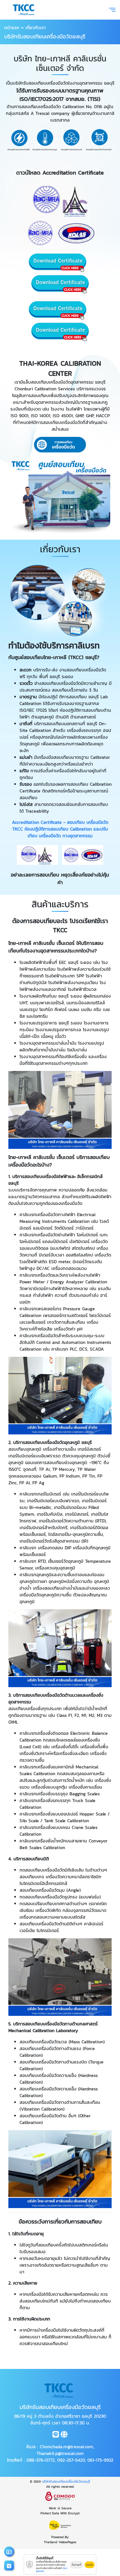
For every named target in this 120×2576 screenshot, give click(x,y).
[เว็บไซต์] (64, 2435)
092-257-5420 (71, 2460)
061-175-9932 (100, 2460)
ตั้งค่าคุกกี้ (76, 2565)
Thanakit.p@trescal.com (60, 2453)
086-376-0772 (41, 2460)
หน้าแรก (12, 27)
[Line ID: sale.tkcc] (56, 2435)
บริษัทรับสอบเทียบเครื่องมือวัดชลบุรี (66, 2482)
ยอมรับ (90, 2565)
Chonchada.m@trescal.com (67, 2447)
